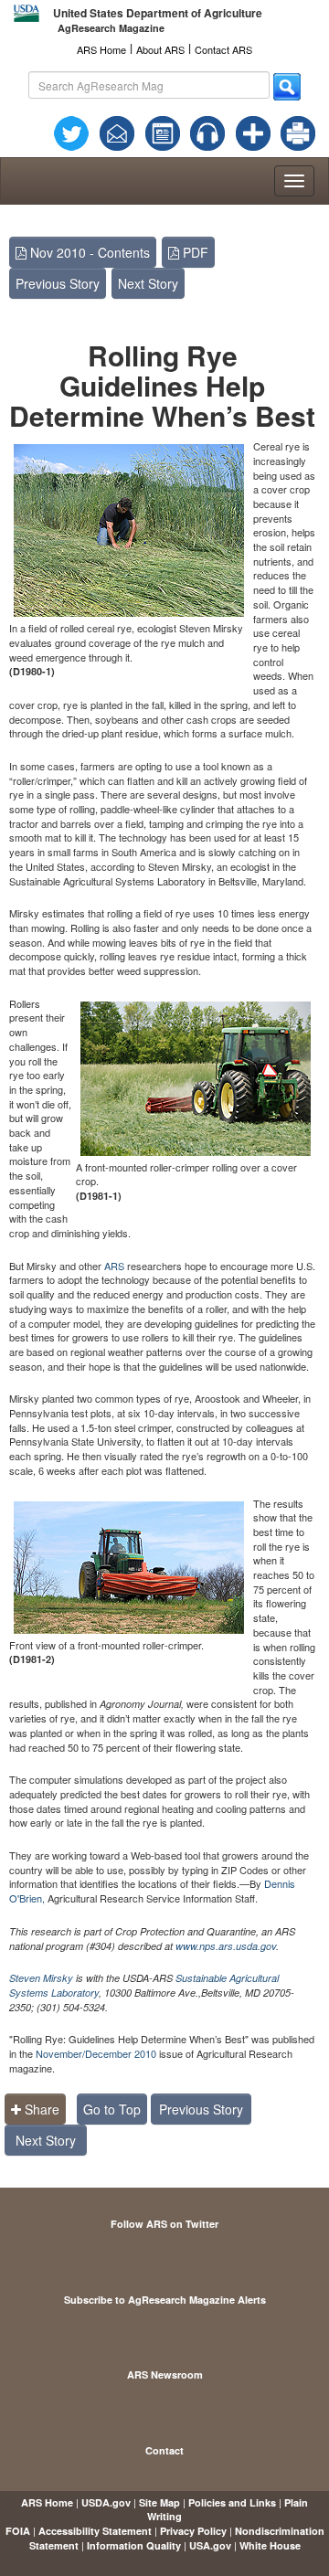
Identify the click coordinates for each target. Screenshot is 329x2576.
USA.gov (210, 2545)
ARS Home (101, 49)
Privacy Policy (193, 2531)
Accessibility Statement (95, 2531)
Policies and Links (232, 2502)
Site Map (159, 2502)
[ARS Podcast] (207, 132)
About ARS (160, 49)
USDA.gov (106, 2502)
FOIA (18, 2531)
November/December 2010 (96, 2053)
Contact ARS (223, 49)
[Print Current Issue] (292, 133)
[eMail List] (117, 132)
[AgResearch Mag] (163, 132)
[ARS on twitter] (71, 132)
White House (270, 2545)
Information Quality (134, 2545)
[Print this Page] (298, 132)
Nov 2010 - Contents (88, 252)
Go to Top (112, 2109)
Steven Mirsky (41, 1978)
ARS (114, 1266)
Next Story (148, 283)
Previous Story (58, 283)
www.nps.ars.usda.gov (226, 1946)
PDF (194, 252)
